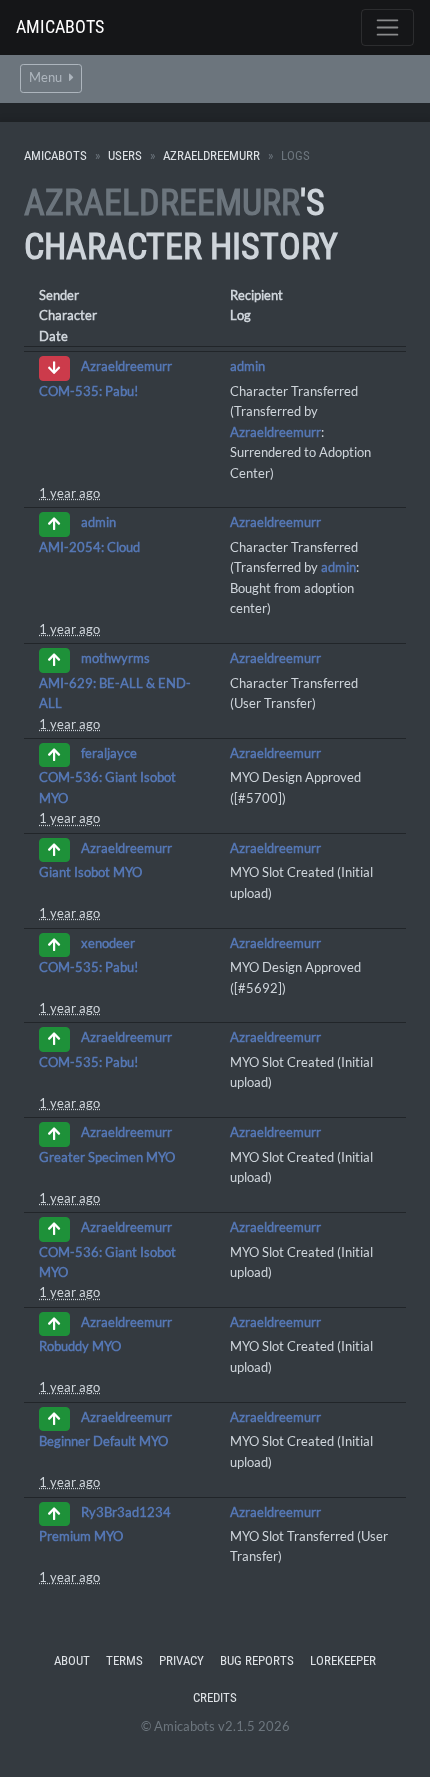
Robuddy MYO (80, 1346)
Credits (215, 1697)
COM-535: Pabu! (88, 391)
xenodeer (108, 943)
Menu (47, 77)
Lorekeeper (343, 1660)
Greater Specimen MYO (107, 1157)
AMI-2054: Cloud (89, 547)
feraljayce (109, 753)
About (72, 1660)
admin (247, 366)
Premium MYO (81, 1536)
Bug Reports (257, 1660)
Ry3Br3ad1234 (126, 1512)
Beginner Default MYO (103, 1441)
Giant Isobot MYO (90, 872)
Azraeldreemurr (211, 155)
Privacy (181, 1660)
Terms (124, 1660)
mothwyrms (115, 659)
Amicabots (60, 26)
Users (125, 155)
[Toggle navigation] (387, 27)
